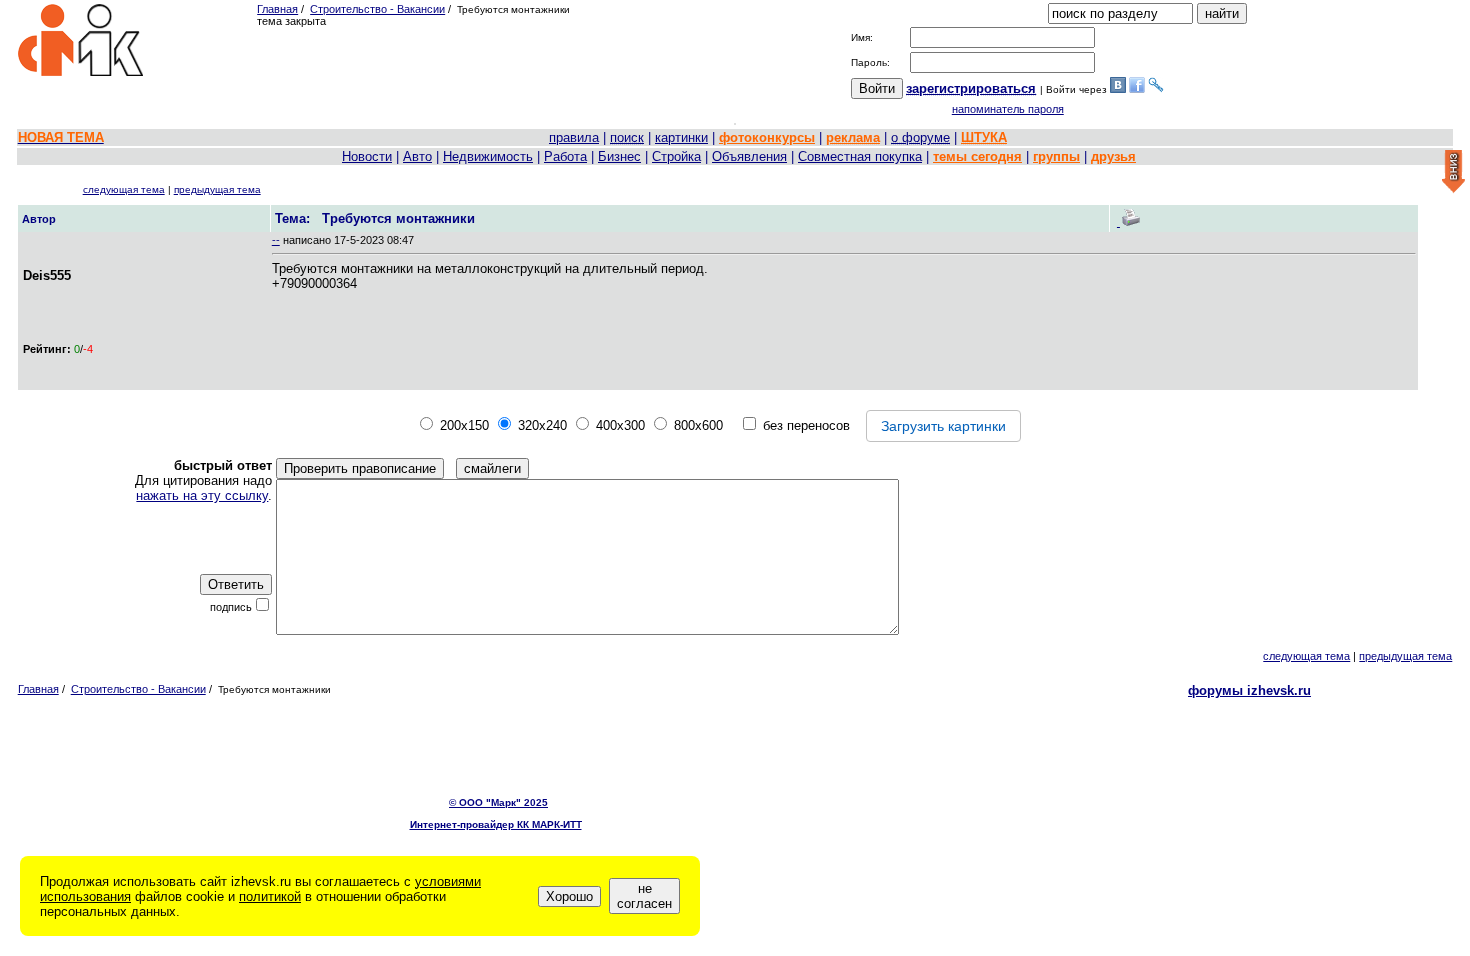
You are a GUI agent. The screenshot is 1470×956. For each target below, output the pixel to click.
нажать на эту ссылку (202, 495)
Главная (277, 9)
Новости (367, 156)
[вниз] (1453, 172)
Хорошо (569, 896)
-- (276, 240)
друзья (1113, 156)
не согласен (644, 896)
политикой (270, 896)
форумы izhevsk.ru (1249, 690)
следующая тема (124, 189)
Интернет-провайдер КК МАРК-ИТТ (496, 824)
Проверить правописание (360, 468)
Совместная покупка (860, 156)
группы (1056, 156)
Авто (417, 156)
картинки (681, 137)
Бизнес (619, 156)
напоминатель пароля (1008, 109)
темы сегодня (977, 156)
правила (574, 137)
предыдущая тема (217, 189)
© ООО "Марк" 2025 (498, 802)
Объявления (749, 156)
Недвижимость (488, 156)
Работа (565, 156)
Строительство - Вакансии (377, 9)
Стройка (676, 156)
